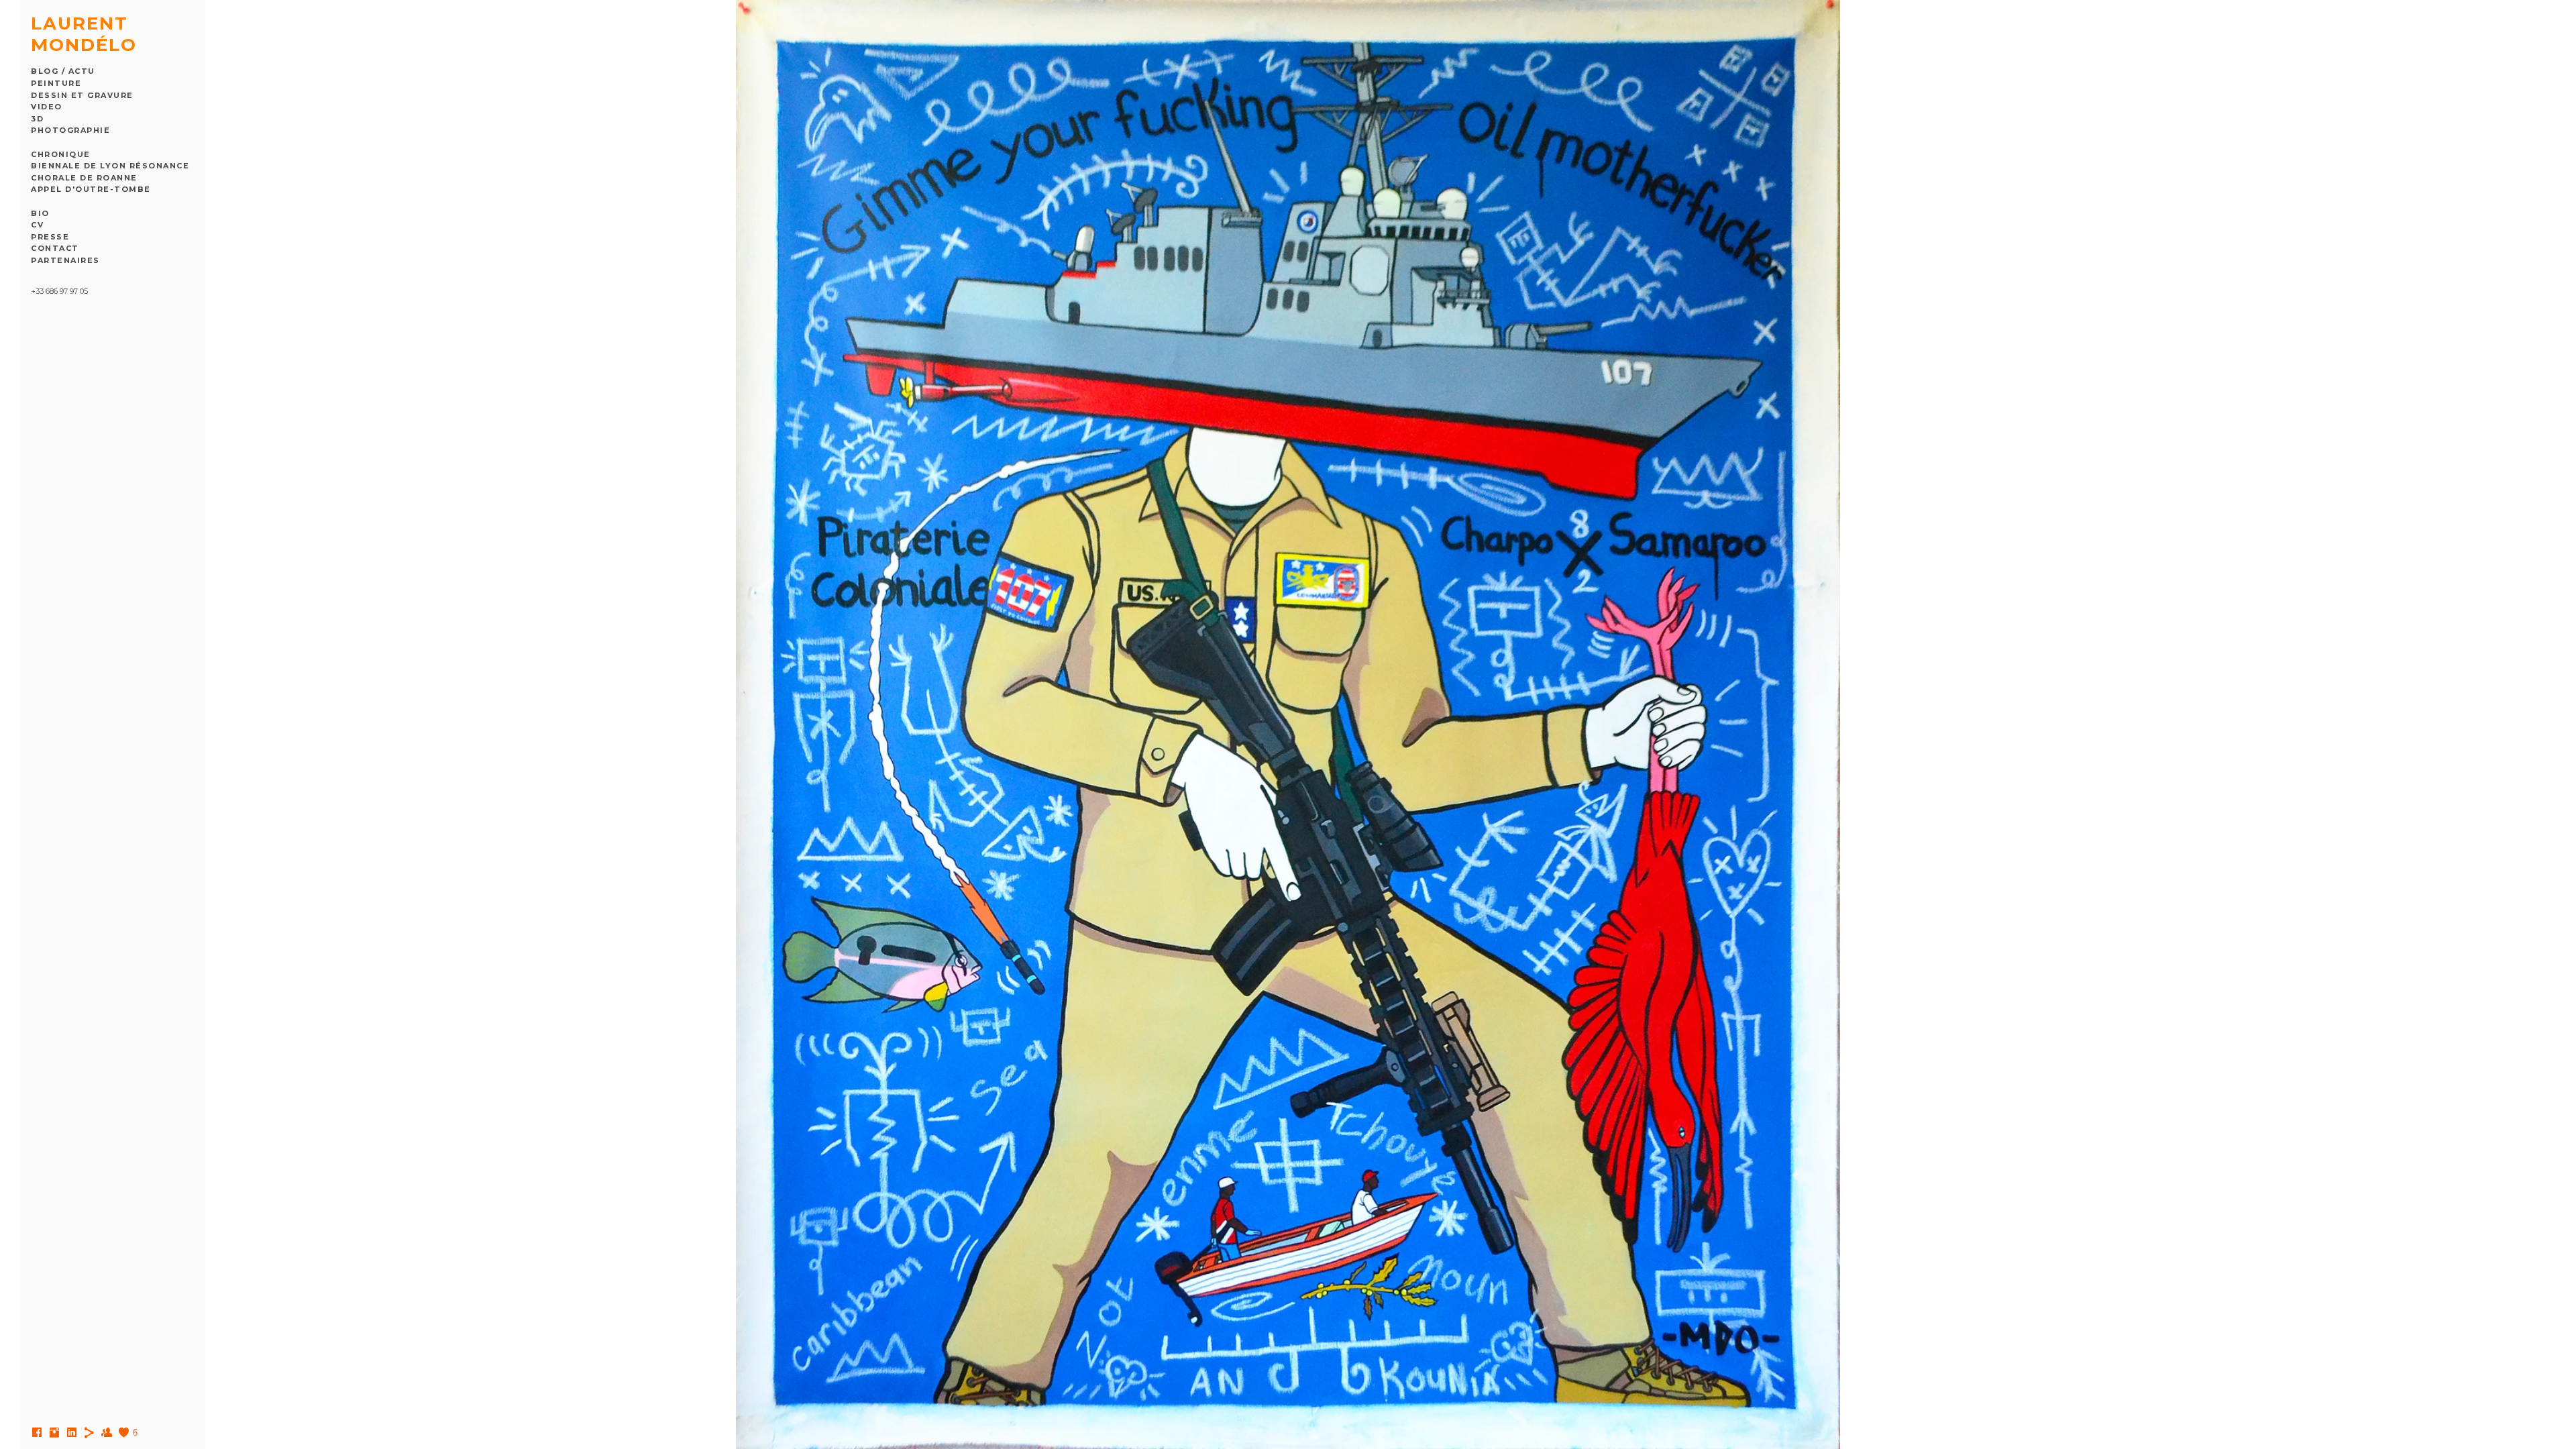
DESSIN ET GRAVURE (82, 95)
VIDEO (47, 107)
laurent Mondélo (84, 34)
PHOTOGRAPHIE (70, 130)
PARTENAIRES (65, 260)
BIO (40, 213)
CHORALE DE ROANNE (84, 178)
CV (37, 225)
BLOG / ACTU (63, 71)
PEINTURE (56, 83)
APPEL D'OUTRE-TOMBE (91, 189)
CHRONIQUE (61, 154)
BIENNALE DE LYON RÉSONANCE (110, 166)
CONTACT (55, 248)
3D (37, 119)
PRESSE (50, 237)
